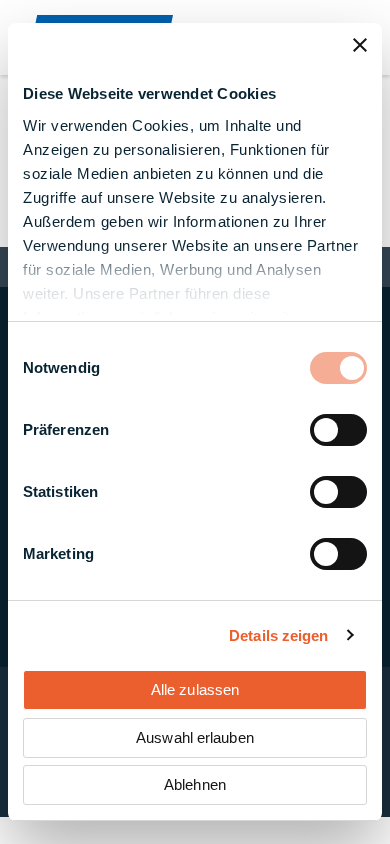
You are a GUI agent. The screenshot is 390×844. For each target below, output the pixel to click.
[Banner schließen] (360, 45)
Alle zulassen (195, 689)
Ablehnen (195, 784)
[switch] (338, 430)
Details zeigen (278, 635)
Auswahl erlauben (195, 737)
